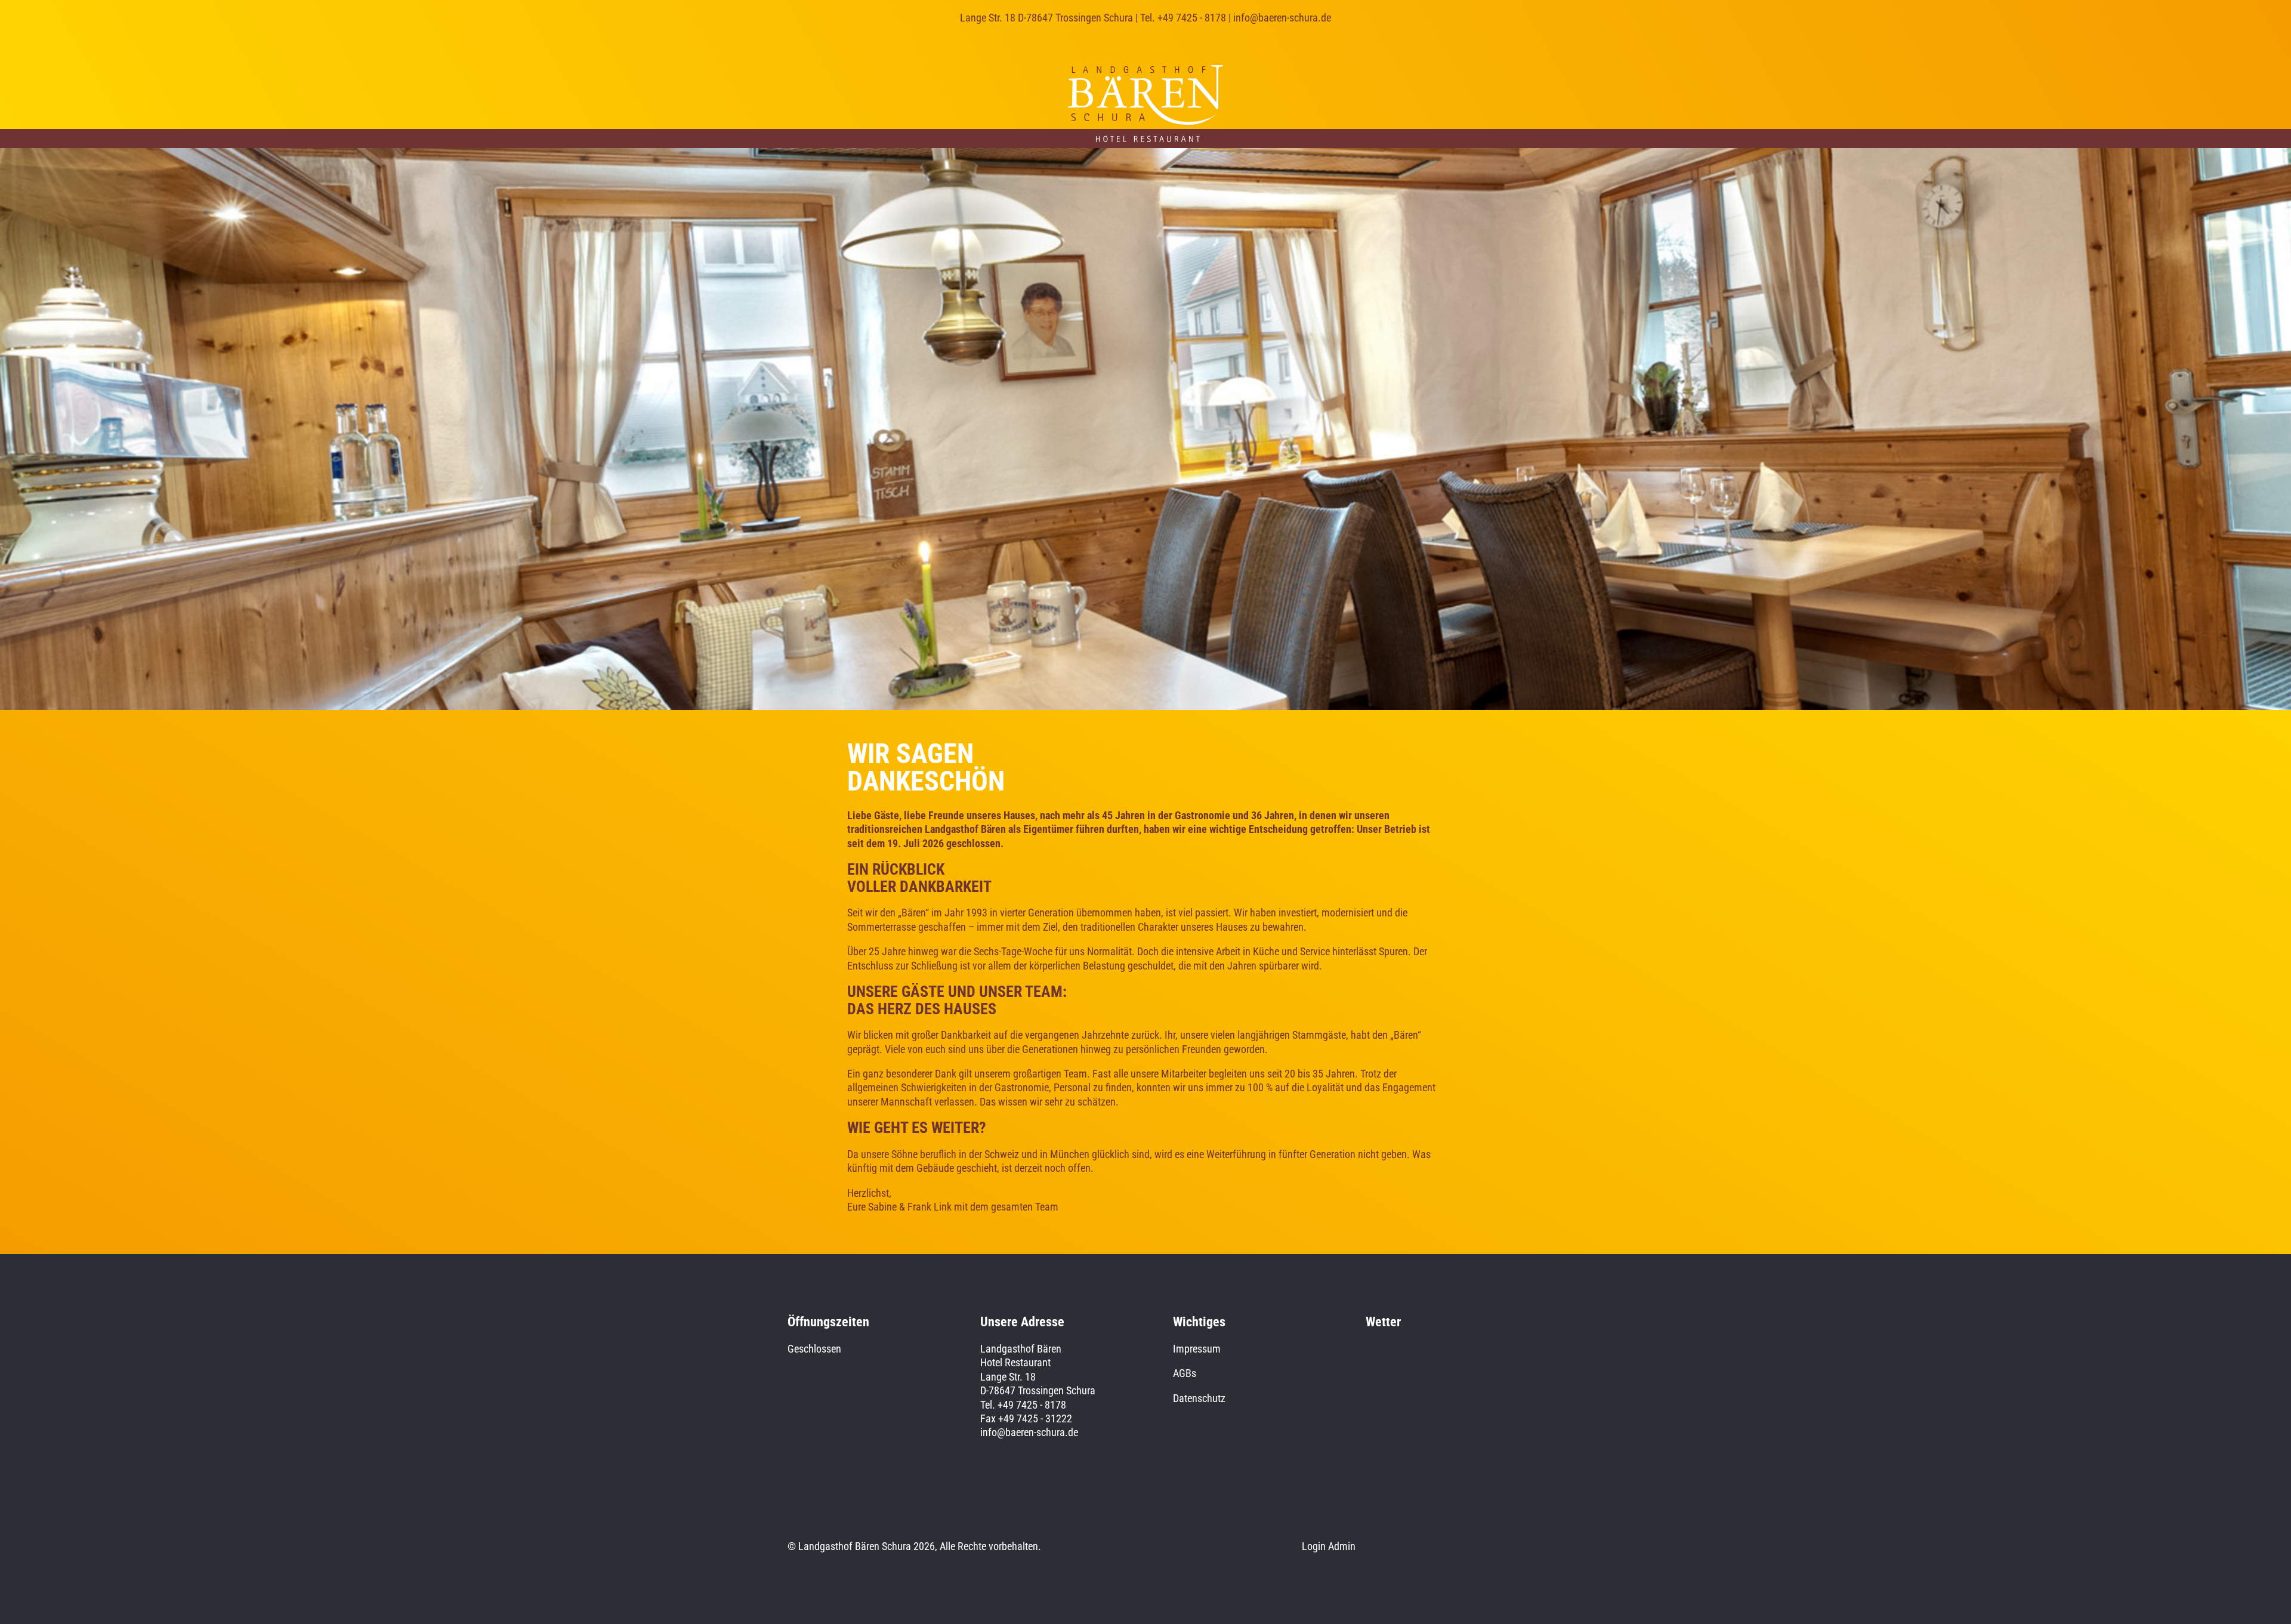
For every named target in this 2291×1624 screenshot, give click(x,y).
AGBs (1185, 1373)
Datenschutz (1199, 1398)
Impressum (1197, 1349)
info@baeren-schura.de (1282, 18)
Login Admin (1329, 1546)
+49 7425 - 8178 (1192, 18)
